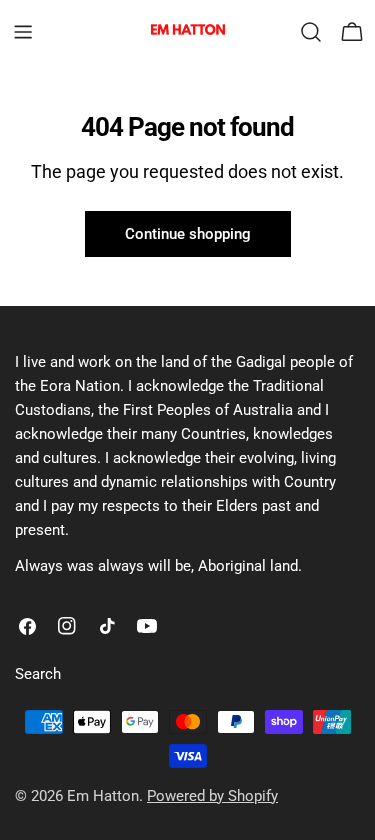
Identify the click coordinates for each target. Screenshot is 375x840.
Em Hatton (103, 796)
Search (38, 674)
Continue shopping (188, 234)
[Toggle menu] (23, 32)
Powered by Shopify (212, 796)
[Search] (311, 32)
